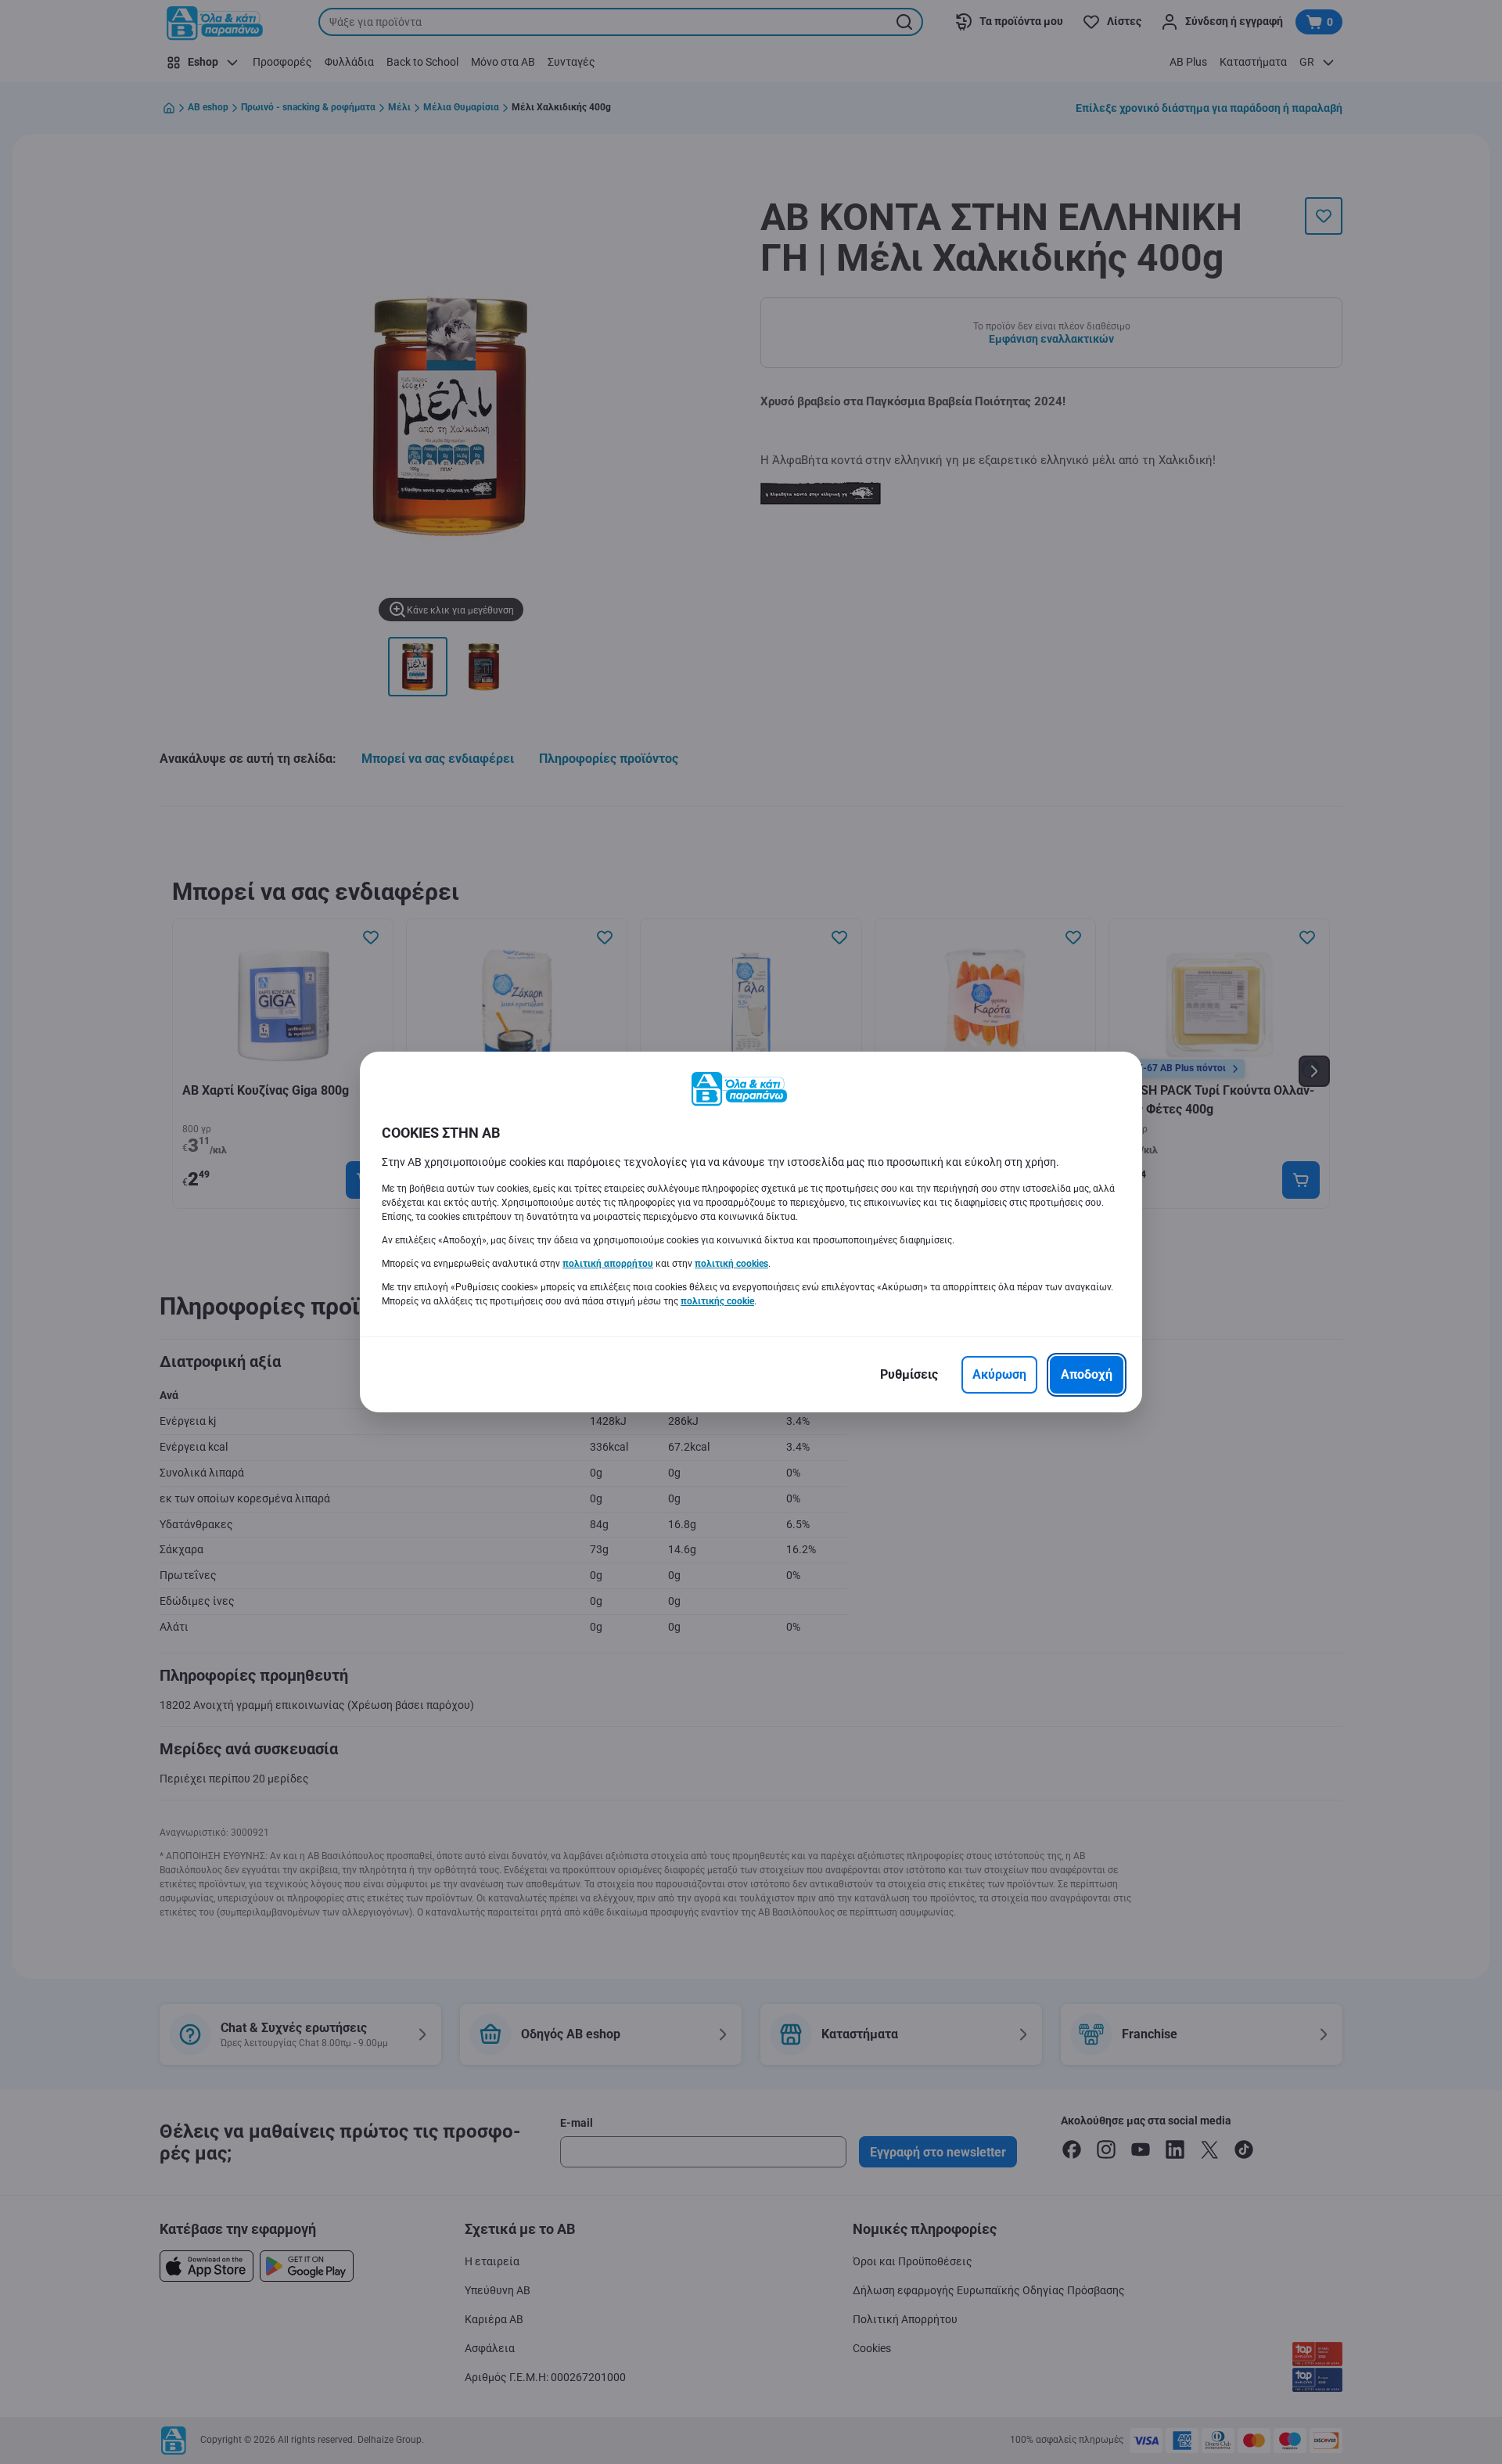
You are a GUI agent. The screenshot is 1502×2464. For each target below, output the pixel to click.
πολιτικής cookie (717, 1301)
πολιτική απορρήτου (608, 1264)
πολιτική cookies (731, 1264)
